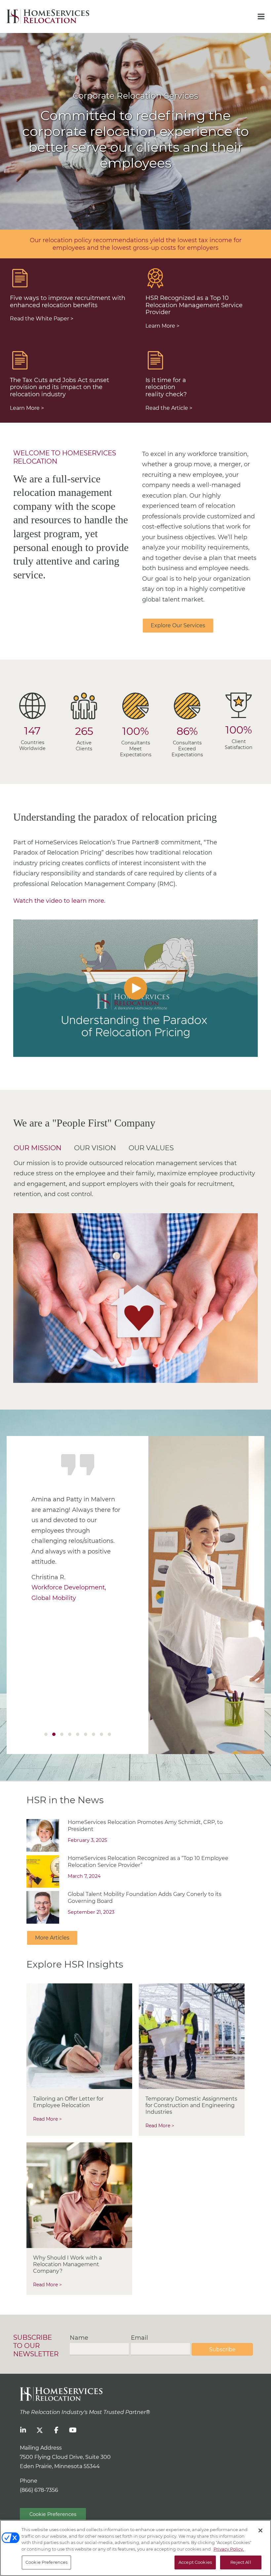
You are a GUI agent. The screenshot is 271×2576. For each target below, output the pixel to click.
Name (79, 2338)
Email (139, 2338)
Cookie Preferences (53, 2514)
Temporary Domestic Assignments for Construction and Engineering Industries (191, 2105)
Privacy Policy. (229, 2549)
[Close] (260, 2530)
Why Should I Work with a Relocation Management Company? (67, 2264)
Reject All (241, 2562)
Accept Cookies (195, 2562)
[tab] (40, 1147)
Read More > (47, 2119)
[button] (135, 988)
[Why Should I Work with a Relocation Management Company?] (79, 2195)
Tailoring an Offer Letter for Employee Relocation (68, 2102)
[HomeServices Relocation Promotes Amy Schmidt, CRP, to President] (43, 1835)
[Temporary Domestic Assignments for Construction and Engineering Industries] (192, 2036)
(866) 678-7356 (39, 2490)
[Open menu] (261, 16)
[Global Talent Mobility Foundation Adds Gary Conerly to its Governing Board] (43, 1907)
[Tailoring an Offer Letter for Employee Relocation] (79, 2036)
